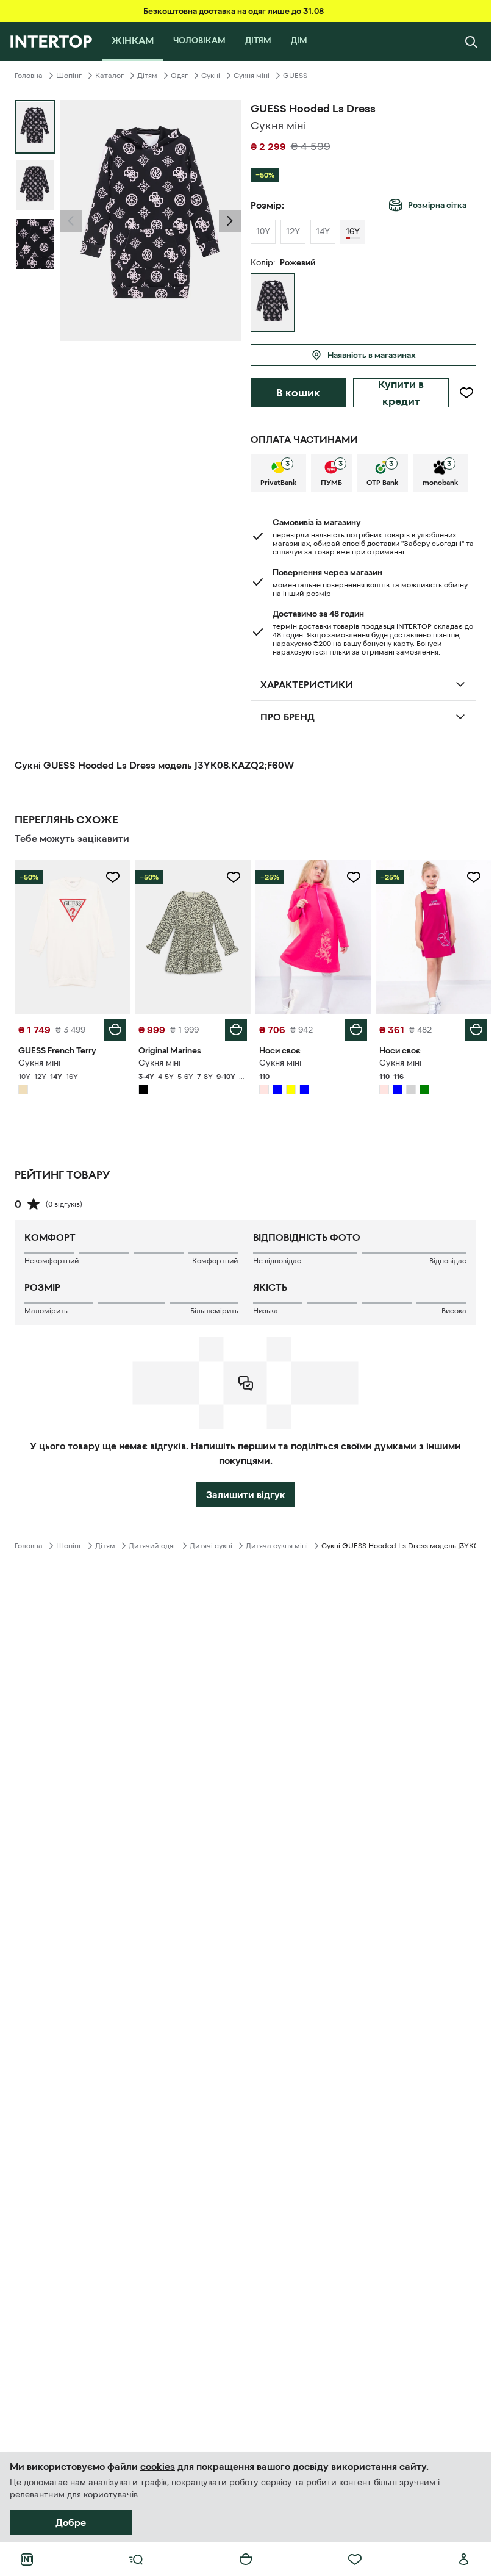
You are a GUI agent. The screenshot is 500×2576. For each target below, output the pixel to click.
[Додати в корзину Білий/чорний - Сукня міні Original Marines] (236, 1030)
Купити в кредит (401, 393)
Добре (71, 2522)
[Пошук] (471, 41)
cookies (158, 2466)
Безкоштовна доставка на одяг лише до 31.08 (234, 11)
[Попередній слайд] (71, 221)
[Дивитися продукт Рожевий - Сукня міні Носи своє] (313, 937)
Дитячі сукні (211, 1546)
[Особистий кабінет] (464, 2560)
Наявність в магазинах (372, 355)
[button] (71, 221)
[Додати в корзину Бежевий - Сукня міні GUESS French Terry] (115, 1030)
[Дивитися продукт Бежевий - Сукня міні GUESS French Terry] (72, 937)
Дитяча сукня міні (277, 1546)
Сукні (211, 76)
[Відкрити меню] (136, 2560)
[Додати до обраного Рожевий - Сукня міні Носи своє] (354, 877)
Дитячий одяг (152, 1546)
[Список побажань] (355, 2560)
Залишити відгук (246, 1494)
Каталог (109, 76)
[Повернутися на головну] (51, 41)
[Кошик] (246, 2560)
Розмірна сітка (437, 205)
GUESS (295, 76)
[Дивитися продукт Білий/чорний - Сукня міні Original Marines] (192, 937)
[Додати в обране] (466, 393)
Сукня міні (252, 76)
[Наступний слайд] (230, 221)
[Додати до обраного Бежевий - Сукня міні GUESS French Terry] (113, 877)
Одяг (179, 76)
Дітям (147, 76)
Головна (29, 76)
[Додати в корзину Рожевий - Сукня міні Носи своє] (356, 1030)
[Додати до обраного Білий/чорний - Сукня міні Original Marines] (234, 877)
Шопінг (69, 76)
